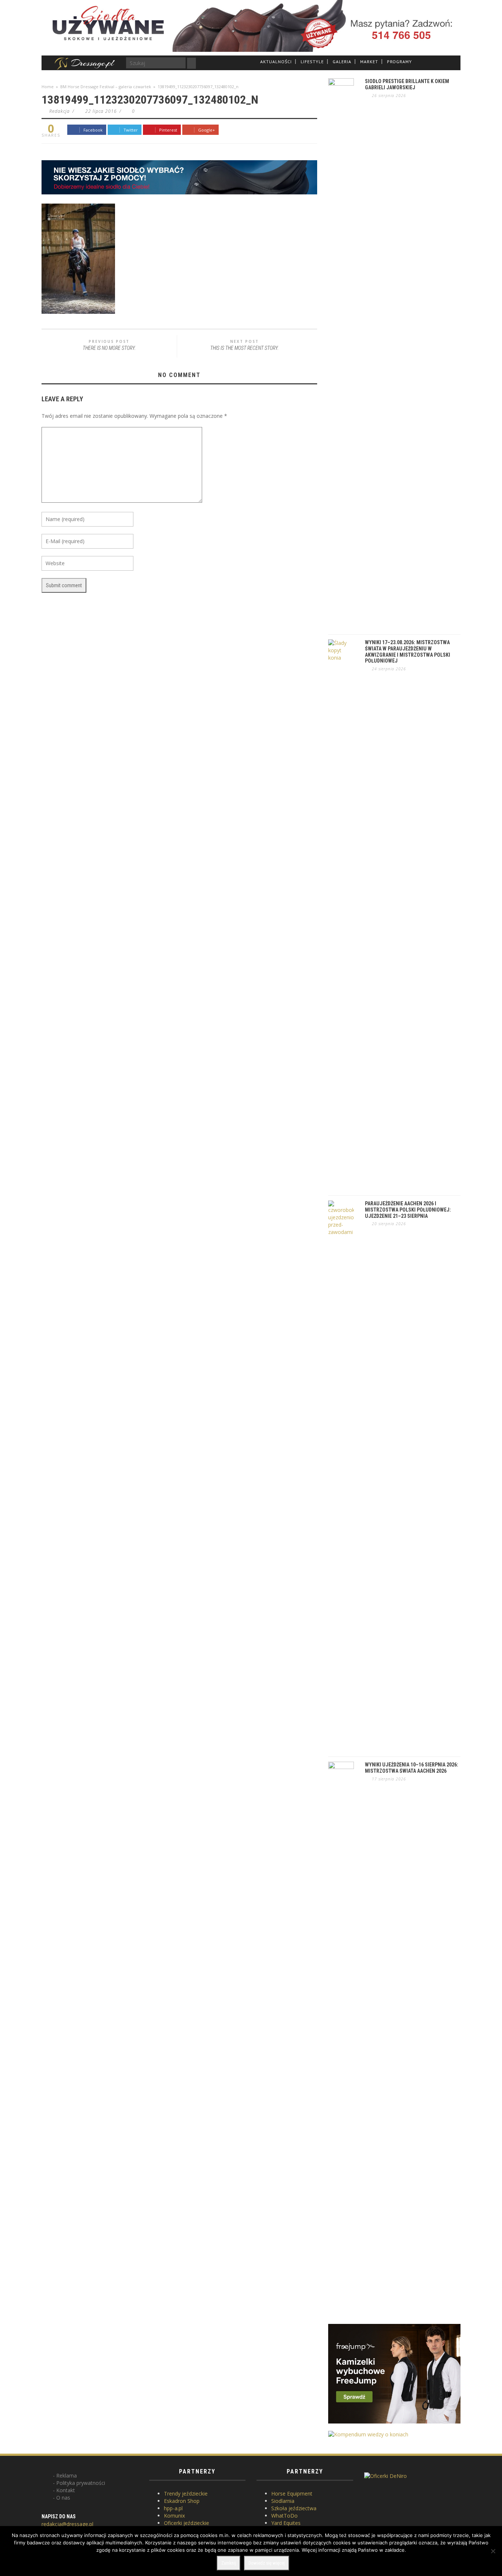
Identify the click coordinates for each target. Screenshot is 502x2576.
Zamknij (229, 2563)
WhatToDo (284, 2516)
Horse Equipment (292, 2494)
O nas (63, 2498)
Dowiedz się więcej (267, 2563)
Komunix (174, 2516)
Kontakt (66, 2490)
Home (48, 87)
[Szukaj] (191, 63)
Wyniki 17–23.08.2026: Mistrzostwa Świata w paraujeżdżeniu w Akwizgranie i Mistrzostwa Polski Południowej (408, 652)
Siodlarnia (283, 2501)
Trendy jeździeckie (186, 2494)
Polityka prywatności (81, 2483)
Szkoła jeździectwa (294, 2508)
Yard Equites (286, 2523)
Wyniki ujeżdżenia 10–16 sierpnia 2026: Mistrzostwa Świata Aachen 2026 (412, 1768)
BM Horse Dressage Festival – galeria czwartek (106, 87)
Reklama (67, 2475)
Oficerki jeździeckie (187, 2523)
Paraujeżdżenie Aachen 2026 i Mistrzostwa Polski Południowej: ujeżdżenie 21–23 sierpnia (408, 1210)
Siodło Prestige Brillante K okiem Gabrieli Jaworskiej (407, 84)
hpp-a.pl (173, 2508)
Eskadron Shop (182, 2501)
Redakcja (60, 111)
